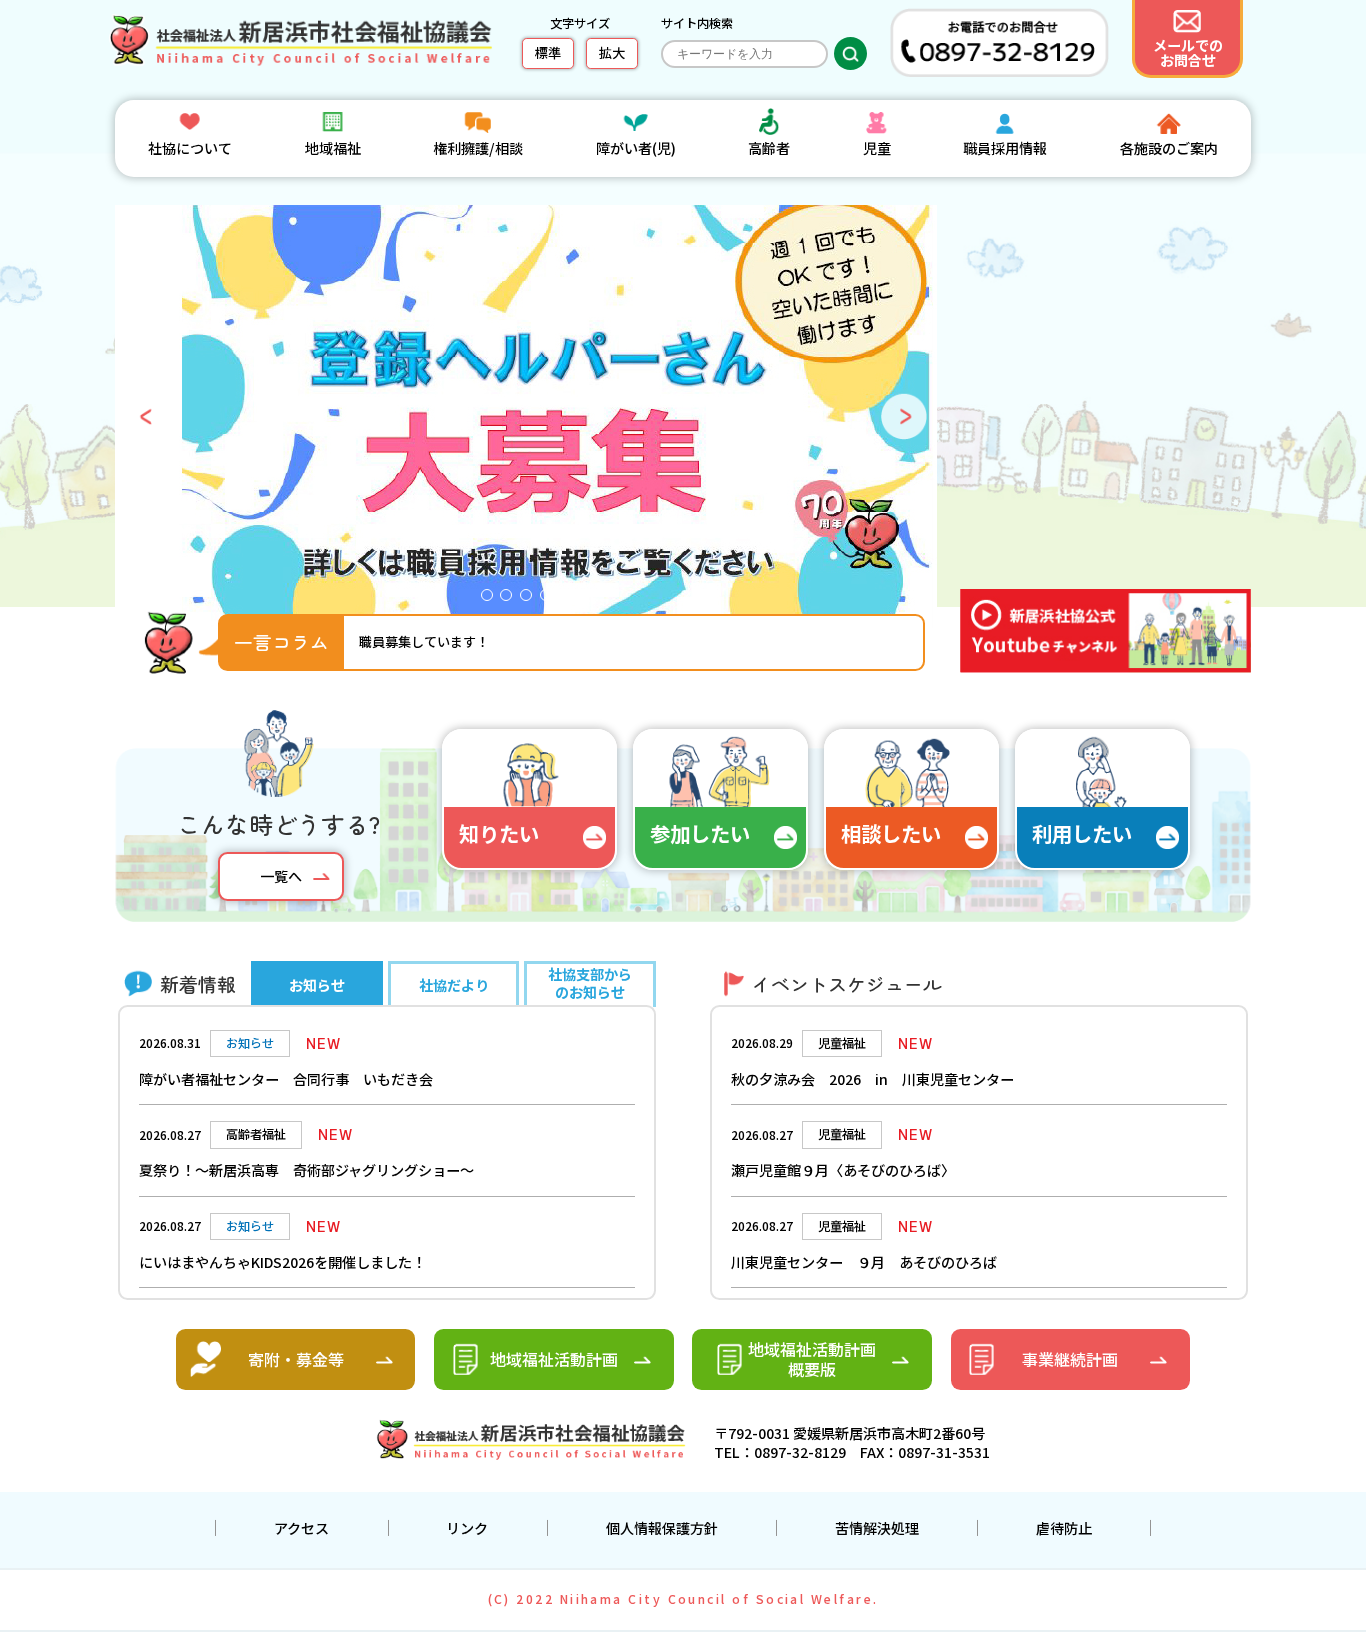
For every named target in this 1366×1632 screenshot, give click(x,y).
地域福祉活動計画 (554, 1359)
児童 (877, 148)
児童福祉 (842, 1043)
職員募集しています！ (424, 641)
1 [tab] (492, 600)
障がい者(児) (636, 148)
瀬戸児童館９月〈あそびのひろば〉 (843, 1170)
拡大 (612, 52)
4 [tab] (551, 600)
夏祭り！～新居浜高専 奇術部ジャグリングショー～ (306, 1170)
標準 (548, 52)
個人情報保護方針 (662, 1528)
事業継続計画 (1070, 1359)
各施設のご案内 (1169, 148)
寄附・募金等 (296, 1359)
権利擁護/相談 (478, 148)
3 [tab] (531, 600)
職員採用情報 (1005, 148)
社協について (190, 148)
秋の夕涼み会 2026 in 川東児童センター (872, 1079)
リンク (467, 1528)
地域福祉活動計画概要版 (812, 1359)
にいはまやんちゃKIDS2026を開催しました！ (282, 1262)
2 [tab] (511, 600)
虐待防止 (1064, 1528)
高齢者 (769, 148)
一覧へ (281, 876)
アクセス (301, 1528)
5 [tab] (570, 600)
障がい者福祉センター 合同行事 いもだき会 (286, 1079)
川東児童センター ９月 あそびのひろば (864, 1262)
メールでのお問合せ (1188, 52)
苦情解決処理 (877, 1528)
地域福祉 (333, 148)
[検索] (850, 53)
